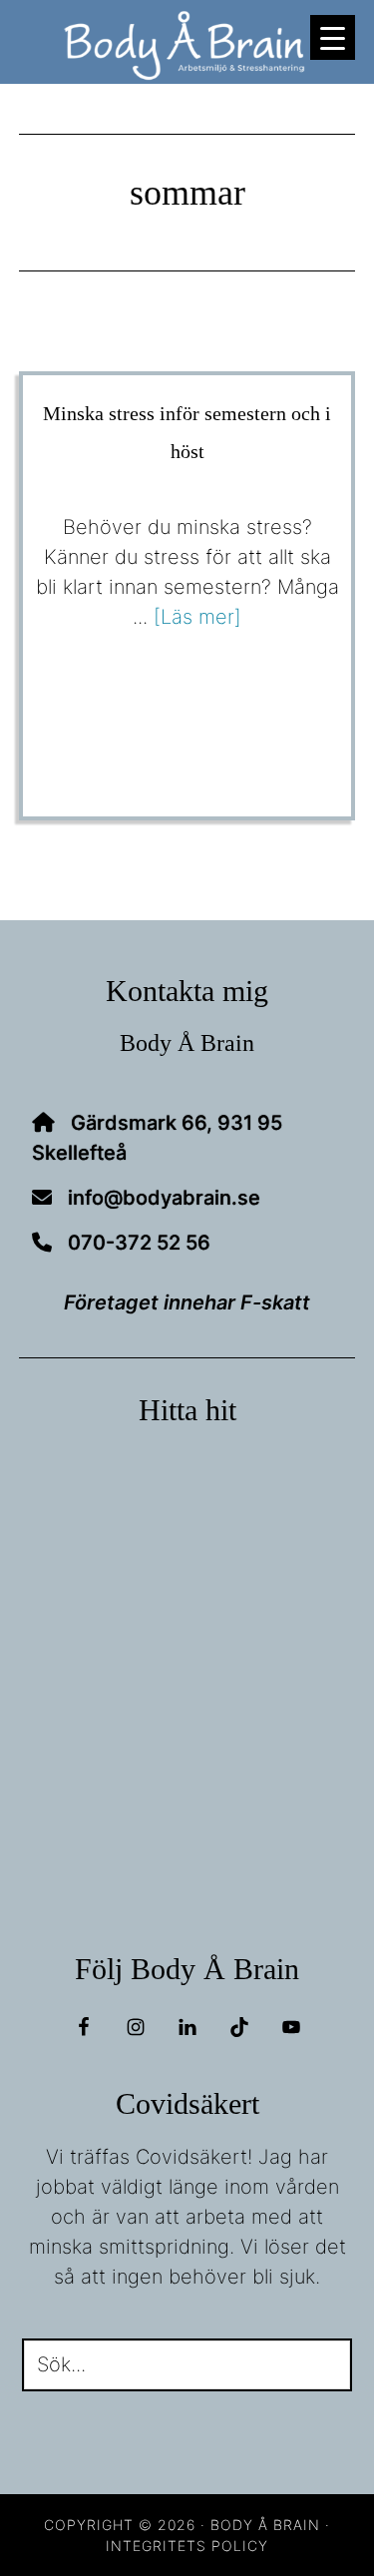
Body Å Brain (187, 46)
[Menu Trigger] (333, 37)
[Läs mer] (197, 617)
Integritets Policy (187, 2546)
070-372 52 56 (139, 1243)
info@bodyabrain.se (164, 1198)
